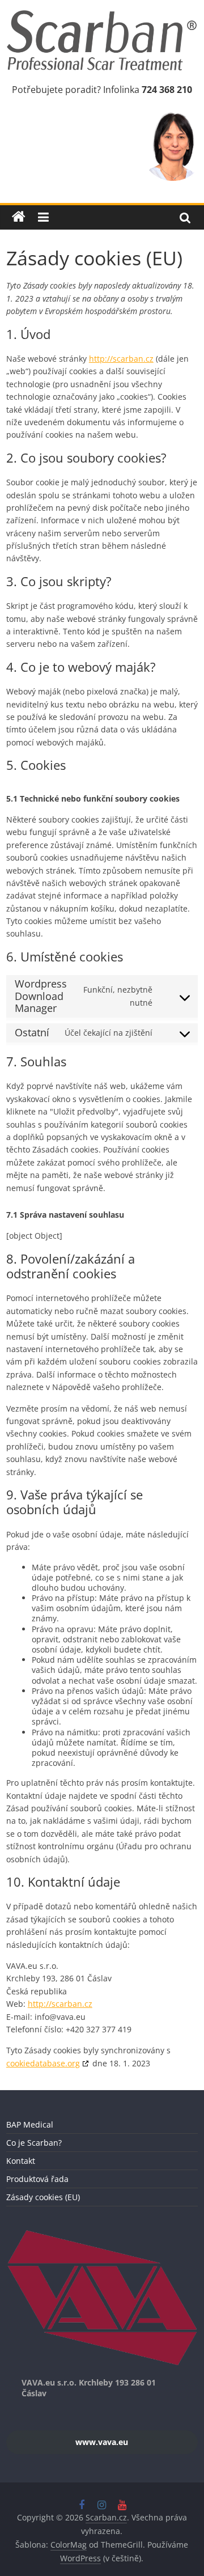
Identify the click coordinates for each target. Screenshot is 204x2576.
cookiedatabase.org (43, 2063)
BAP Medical (30, 2124)
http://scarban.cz (121, 359)
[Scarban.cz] (19, 217)
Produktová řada (37, 2179)
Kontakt (21, 2161)
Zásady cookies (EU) (43, 2197)
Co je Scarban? (34, 2143)
